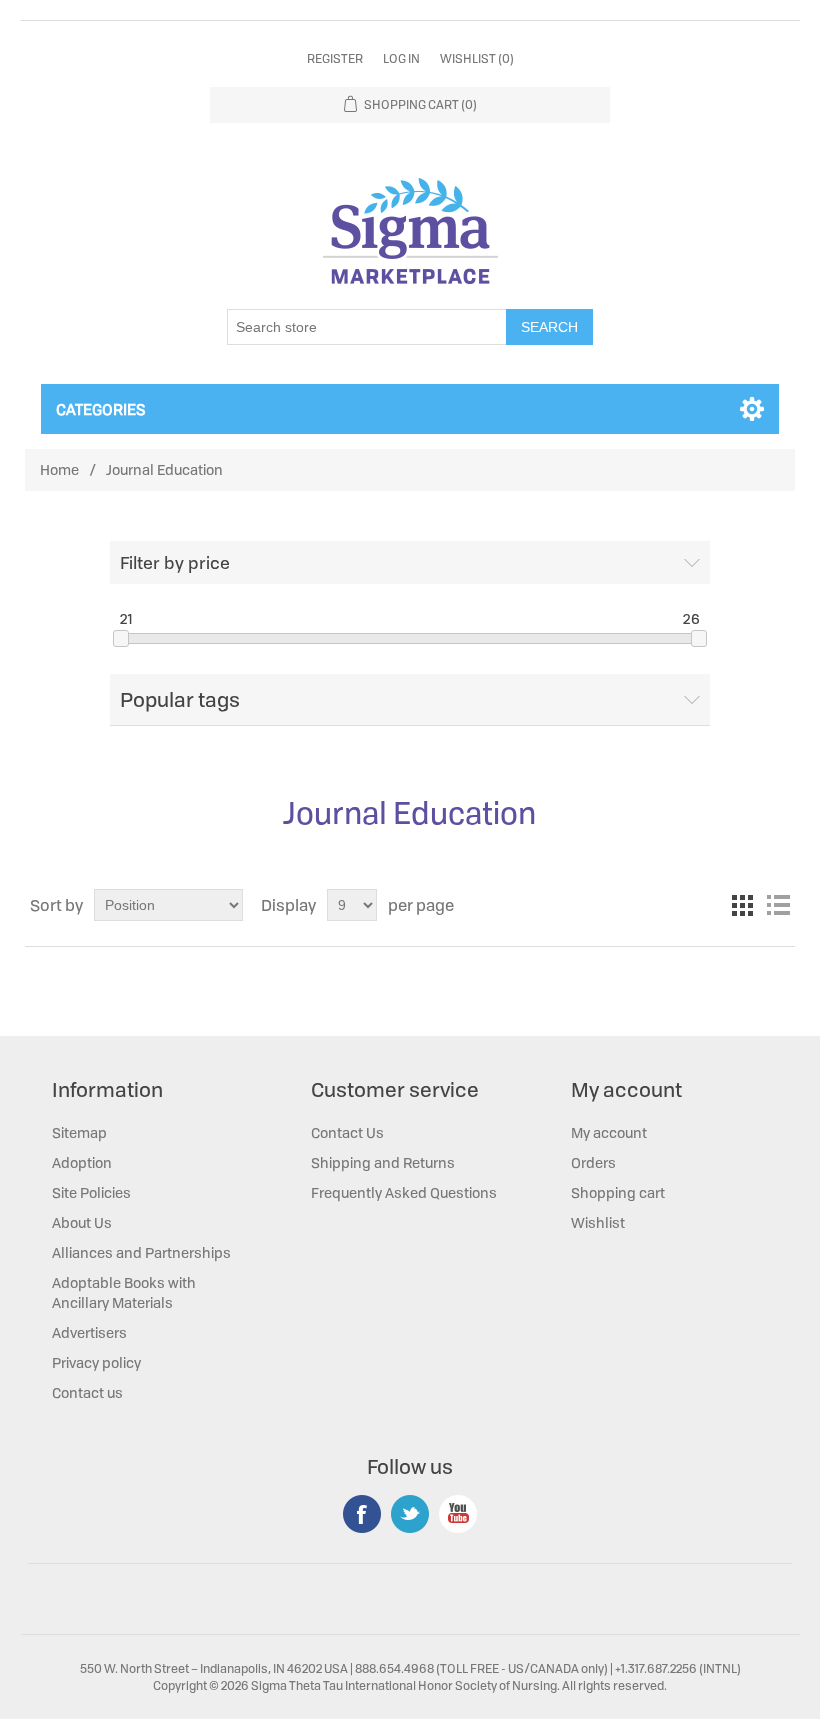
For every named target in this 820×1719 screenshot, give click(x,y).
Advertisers (89, 1332)
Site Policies (91, 1192)
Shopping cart (618, 1192)
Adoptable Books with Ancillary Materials (124, 1292)
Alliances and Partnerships (141, 1252)
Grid (742, 905)
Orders (593, 1162)
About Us (82, 1222)
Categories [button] (101, 409)
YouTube (458, 1514)
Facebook (362, 1514)
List (778, 905)
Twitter (410, 1514)
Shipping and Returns (383, 1162)
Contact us (87, 1392)
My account (609, 1132)
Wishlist (598, 1222)
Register (335, 58)
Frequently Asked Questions (404, 1192)
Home (59, 469)
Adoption (82, 1162)
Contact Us (347, 1132)
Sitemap (79, 1132)
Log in (401, 58)
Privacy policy (96, 1362)
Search (549, 327)
